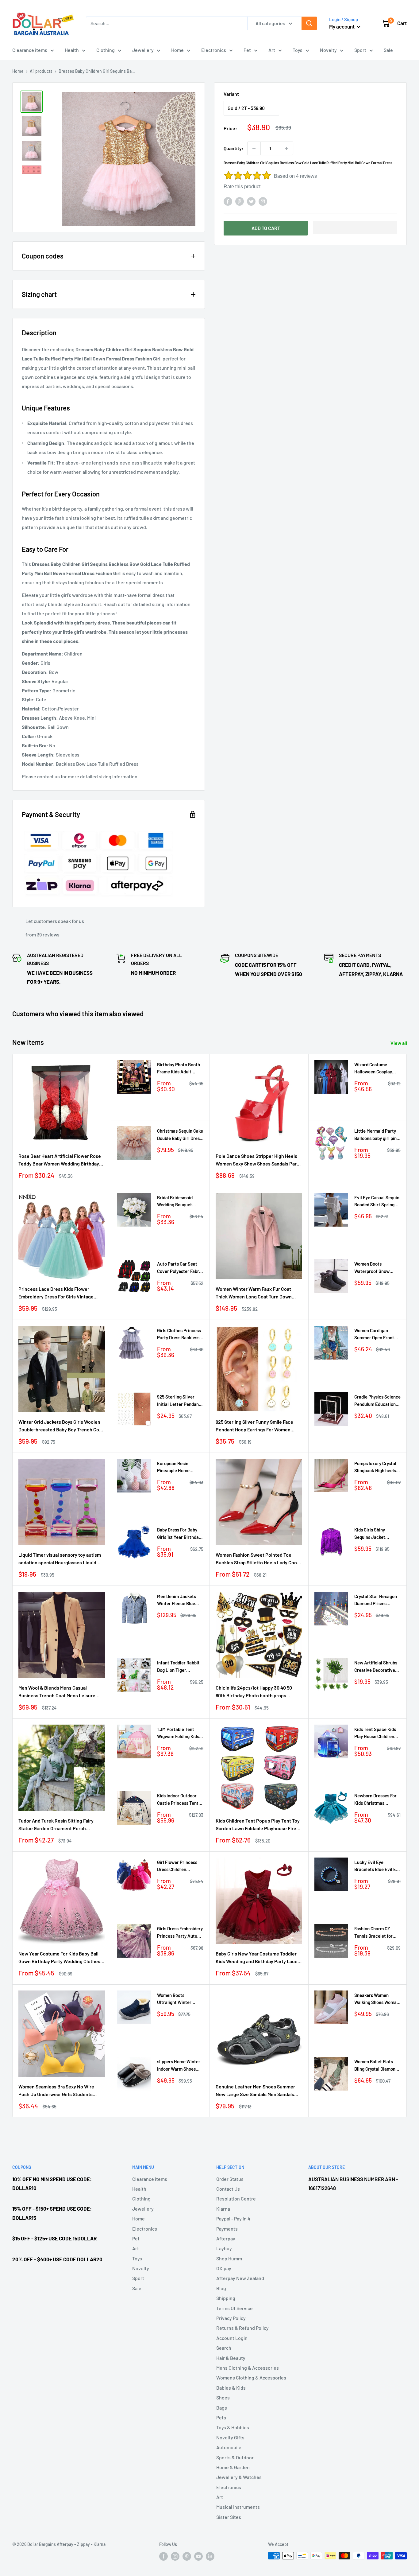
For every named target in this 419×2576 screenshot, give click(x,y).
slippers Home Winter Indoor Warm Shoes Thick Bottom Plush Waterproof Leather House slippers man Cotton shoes (179, 2066)
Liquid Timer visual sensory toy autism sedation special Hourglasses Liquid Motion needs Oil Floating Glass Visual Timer (60, 1559)
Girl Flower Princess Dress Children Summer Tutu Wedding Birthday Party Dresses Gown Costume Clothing (180, 1866)
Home (177, 50)
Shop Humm (229, 2258)
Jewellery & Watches (239, 2477)
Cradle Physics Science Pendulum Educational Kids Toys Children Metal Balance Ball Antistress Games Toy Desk (377, 1401)
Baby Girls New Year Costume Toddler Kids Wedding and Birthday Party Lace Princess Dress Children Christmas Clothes (257, 1958)
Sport (360, 50)
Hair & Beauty (231, 2358)
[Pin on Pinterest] (240, 201)
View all (399, 1043)
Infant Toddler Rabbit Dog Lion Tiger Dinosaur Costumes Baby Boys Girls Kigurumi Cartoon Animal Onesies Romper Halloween (178, 1667)
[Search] (309, 23)
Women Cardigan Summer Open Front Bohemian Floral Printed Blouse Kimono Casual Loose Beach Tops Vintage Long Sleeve (377, 1335)
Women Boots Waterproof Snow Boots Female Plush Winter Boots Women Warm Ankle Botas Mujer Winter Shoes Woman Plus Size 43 (375, 1268)
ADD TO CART (266, 228)
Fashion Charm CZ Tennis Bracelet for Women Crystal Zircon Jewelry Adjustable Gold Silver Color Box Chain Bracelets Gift (376, 1933)
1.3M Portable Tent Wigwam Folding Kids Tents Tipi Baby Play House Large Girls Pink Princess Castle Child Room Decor (180, 1733)
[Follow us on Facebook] (163, 2556)
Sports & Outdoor (235, 2457)
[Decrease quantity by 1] (254, 148)
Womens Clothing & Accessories (251, 2378)
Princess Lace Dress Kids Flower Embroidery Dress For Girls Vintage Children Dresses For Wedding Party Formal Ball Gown (57, 1293)
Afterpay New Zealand (240, 2278)
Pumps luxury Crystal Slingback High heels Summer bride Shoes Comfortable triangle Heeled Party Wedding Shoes (376, 1467)
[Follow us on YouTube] (198, 2556)
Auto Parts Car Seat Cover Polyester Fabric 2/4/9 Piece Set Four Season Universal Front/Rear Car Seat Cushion (180, 1268)
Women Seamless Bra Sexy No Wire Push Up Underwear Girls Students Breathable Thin (56, 2091)
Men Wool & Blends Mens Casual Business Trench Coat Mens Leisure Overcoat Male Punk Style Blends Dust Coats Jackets (59, 1692)
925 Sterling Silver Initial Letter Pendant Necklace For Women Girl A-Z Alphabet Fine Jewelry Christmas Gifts (179, 1401)
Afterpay (226, 2238)
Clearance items (30, 50)
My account (342, 26)
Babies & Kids (231, 2388)
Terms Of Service (234, 2308)
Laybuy (224, 2248)
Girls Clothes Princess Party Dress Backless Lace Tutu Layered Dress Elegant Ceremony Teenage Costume (179, 1335)
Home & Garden (233, 2467)
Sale (388, 50)
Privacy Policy (231, 2318)
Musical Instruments (238, 2507)
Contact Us (228, 2189)
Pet (247, 50)
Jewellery (143, 50)
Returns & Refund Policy (242, 2328)
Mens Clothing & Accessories (248, 2368)
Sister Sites (229, 2517)
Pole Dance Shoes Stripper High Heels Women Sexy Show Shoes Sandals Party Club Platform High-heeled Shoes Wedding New (258, 1160)
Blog (221, 2288)
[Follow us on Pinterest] (187, 2556)
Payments (227, 2229)
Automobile (229, 2447)
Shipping (226, 2298)
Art (272, 50)
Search (224, 2348)
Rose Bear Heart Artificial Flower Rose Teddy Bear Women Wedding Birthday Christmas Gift (60, 1160)
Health (72, 50)
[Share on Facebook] (228, 201)
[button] (355, 228)
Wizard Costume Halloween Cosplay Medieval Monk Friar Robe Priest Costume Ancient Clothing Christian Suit (375, 1069)
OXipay (224, 2268)
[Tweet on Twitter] (251, 201)
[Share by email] (263, 201)
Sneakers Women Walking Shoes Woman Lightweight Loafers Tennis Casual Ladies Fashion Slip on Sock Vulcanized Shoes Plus (377, 1999)
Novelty (328, 50)
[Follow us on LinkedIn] (210, 2556)
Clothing (106, 50)
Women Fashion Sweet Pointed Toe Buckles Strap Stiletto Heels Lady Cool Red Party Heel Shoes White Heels (257, 1559)
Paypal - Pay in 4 (233, 2218)
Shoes (223, 2397)
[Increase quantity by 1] (286, 148)
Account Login (232, 2338)
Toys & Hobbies (233, 2427)
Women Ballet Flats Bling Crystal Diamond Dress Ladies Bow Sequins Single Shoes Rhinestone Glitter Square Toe (376, 2066)
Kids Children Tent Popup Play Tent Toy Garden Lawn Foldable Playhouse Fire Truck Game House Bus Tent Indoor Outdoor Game (258, 1825)
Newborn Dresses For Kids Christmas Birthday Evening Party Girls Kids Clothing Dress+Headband (377, 1800)
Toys (298, 50)
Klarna (223, 2209)
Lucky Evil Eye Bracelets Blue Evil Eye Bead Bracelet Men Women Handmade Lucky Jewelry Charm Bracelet (377, 1866)
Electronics (214, 50)
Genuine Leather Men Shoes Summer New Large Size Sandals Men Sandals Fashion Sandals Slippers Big (255, 2091)
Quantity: (234, 148)
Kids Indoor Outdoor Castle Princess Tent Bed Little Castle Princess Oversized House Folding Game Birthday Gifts (178, 1800)
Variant (231, 94)
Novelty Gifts (230, 2437)
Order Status (230, 2179)
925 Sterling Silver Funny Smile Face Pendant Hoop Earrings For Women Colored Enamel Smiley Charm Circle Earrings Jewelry (255, 1426)
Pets (221, 2417)
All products (41, 71)
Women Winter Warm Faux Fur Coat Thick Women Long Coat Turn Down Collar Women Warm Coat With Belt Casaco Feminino (254, 1293)
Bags (222, 2408)
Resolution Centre (236, 2199)
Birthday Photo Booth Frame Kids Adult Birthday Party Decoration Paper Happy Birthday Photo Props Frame (179, 1069)
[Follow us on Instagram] (175, 2556)
